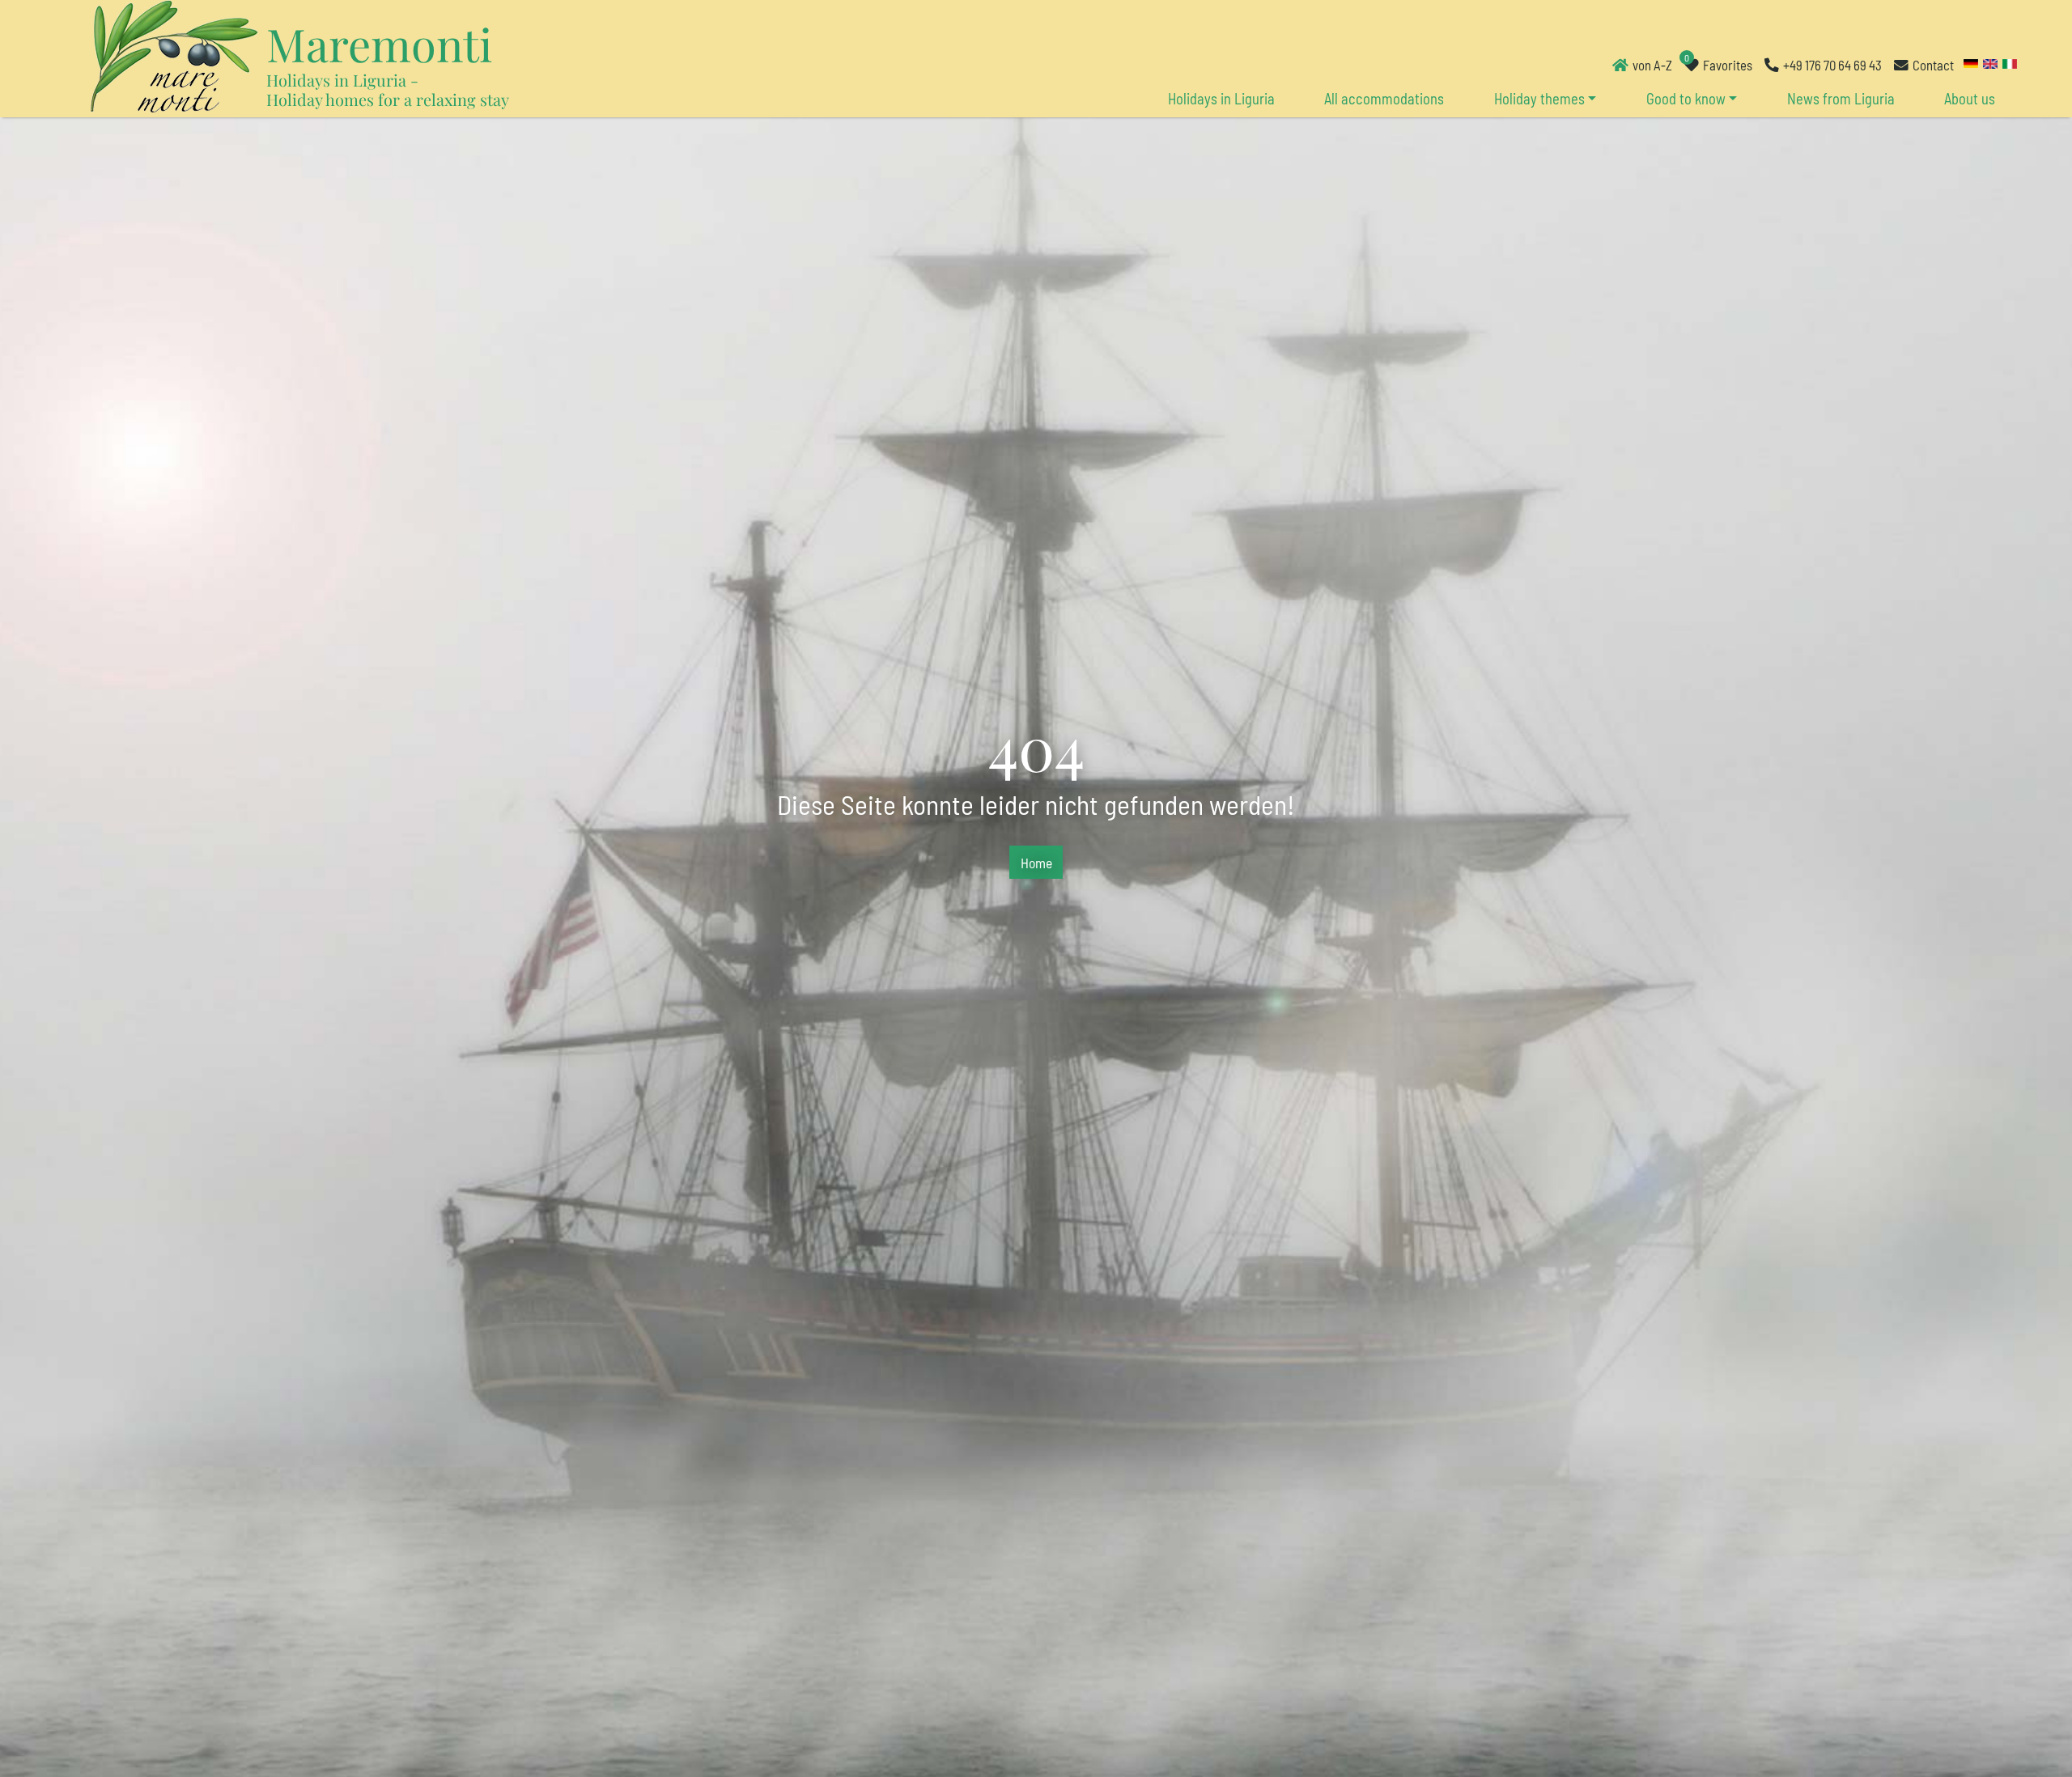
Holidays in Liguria (1221, 99)
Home (1036, 863)
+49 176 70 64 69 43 (1832, 65)
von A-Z (1652, 65)
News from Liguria (1841, 99)
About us (1970, 99)
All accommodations (1384, 99)
